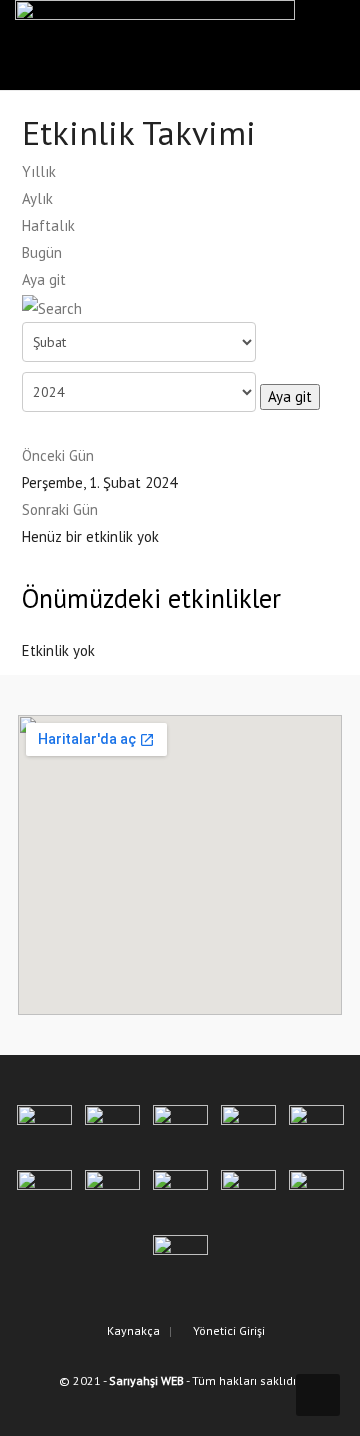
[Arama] (52, 306)
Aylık (37, 198)
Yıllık (39, 171)
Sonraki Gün (60, 509)
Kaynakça (132, 1330)
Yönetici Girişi (227, 1330)
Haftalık (48, 225)
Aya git (44, 279)
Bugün (42, 252)
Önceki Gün (58, 455)
